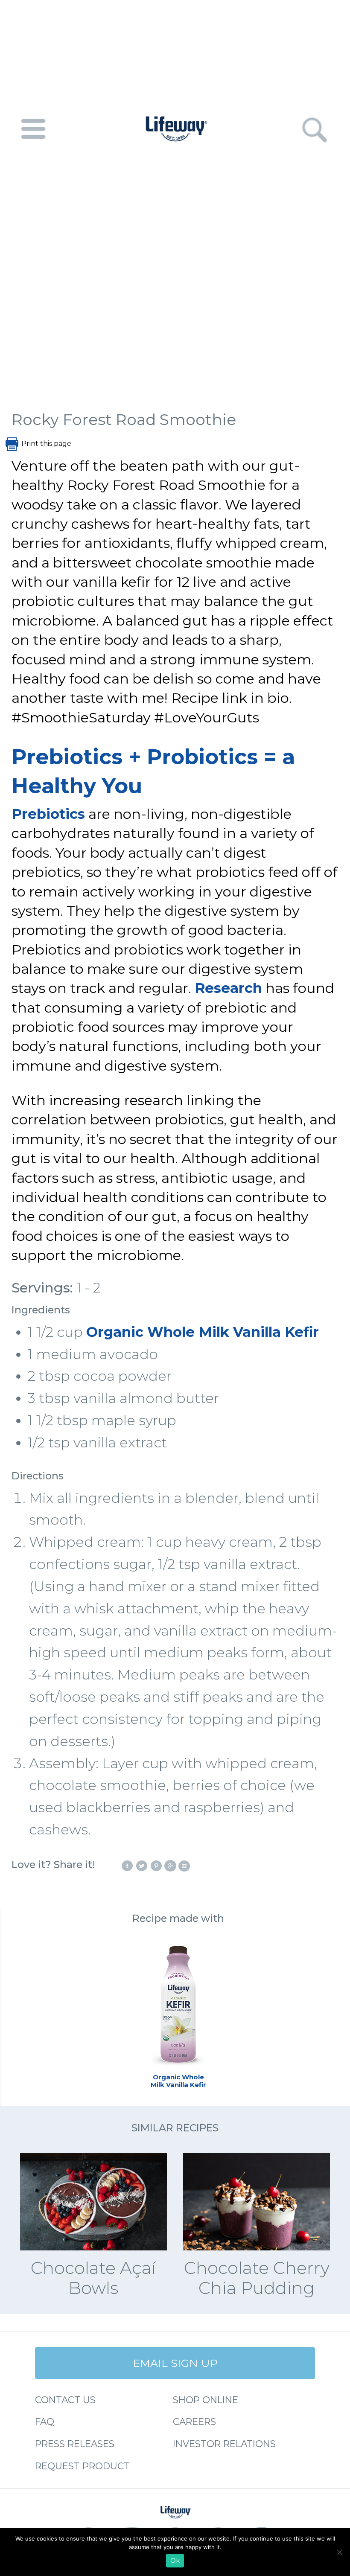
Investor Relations (224, 2444)
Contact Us (65, 2400)
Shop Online (206, 2400)
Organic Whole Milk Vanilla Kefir (203, 1332)
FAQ (45, 2422)
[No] (339, 2552)
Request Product (82, 2466)
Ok (175, 2561)
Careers (194, 2422)
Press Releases (75, 2444)
